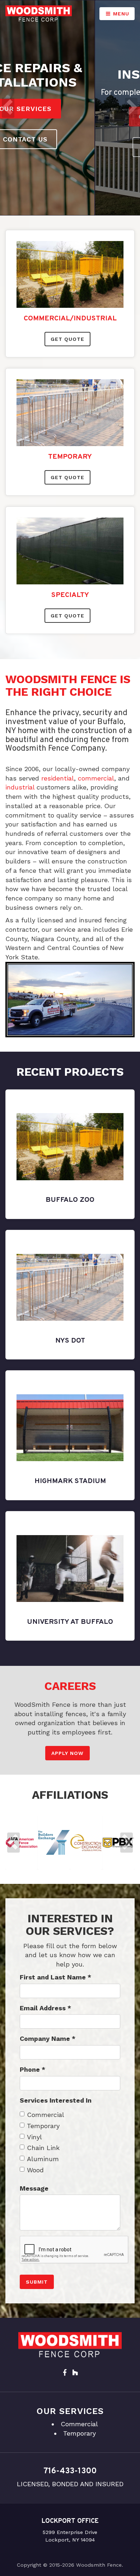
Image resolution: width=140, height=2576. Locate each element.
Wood (35, 2170)
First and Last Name (55, 1977)
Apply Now (67, 1753)
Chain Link (43, 2148)
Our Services (70, 117)
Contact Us (70, 147)
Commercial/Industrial (70, 319)
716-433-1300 (70, 2471)
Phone (32, 2069)
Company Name (48, 2038)
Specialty (70, 595)
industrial (20, 787)
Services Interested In (56, 2100)
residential (58, 778)
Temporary (70, 457)
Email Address (45, 2008)
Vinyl (34, 2137)
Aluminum (43, 2159)
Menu (120, 14)
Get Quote (67, 339)
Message (34, 2188)
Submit (37, 2282)
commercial (96, 778)
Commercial (46, 2115)
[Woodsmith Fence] (39, 13)
